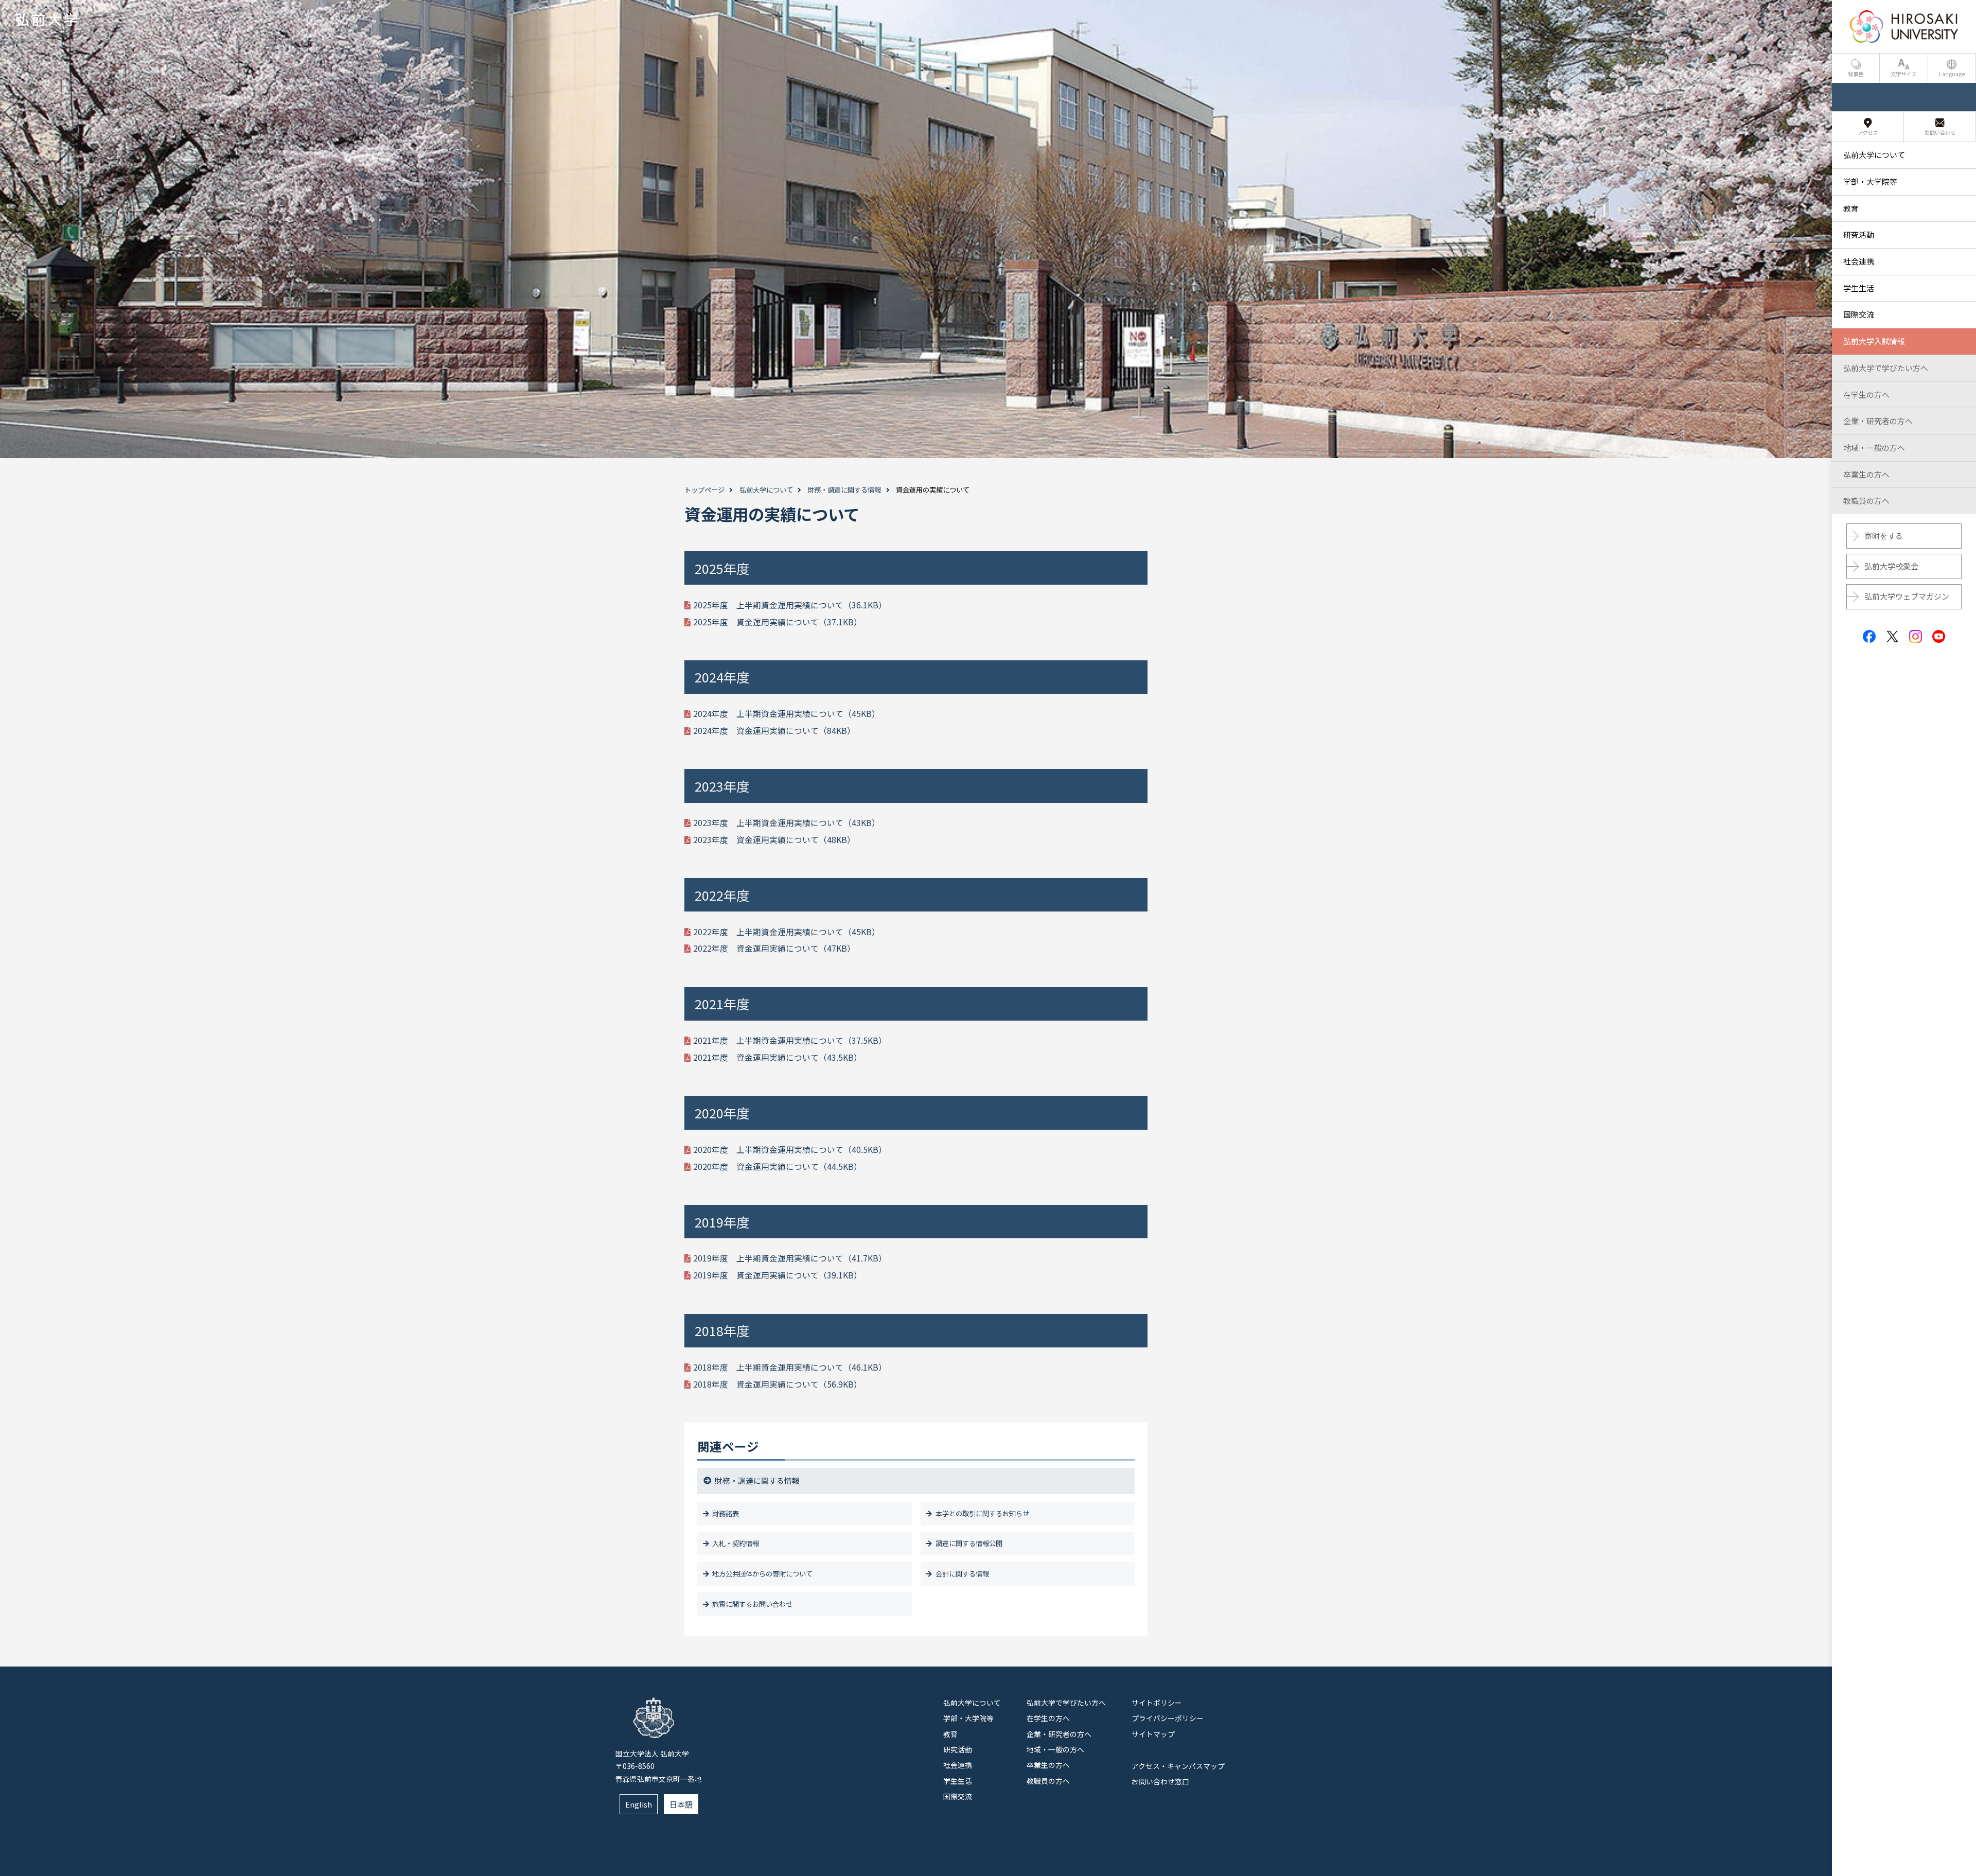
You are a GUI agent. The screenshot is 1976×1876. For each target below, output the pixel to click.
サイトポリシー (1157, 1703)
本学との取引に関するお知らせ (982, 1513)
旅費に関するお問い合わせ (752, 1604)
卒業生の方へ (1048, 1765)
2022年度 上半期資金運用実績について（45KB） (787, 932)
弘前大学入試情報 (1874, 341)
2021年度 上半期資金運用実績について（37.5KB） (790, 1040)
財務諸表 (726, 1513)
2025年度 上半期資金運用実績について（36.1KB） (790, 605)
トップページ (704, 490)
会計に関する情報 (962, 1574)
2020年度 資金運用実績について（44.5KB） (778, 1167)
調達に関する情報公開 (969, 1543)
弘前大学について (766, 490)
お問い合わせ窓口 (1160, 1781)
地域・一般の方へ (1055, 1749)
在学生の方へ (1048, 1718)
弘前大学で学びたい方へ (1066, 1703)
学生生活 (958, 1781)
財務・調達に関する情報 (844, 490)
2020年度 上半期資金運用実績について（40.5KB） (790, 1150)
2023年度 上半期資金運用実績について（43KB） (787, 823)
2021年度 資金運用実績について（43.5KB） (778, 1057)
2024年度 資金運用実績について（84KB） (774, 731)
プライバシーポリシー (1168, 1718)
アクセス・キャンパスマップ (1178, 1766)
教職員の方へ (1048, 1781)
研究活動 (958, 1749)
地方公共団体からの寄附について (762, 1574)
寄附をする (1884, 536)
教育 (950, 1734)
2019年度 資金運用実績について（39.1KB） (778, 1275)
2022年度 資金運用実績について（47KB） (774, 948)
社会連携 (958, 1765)
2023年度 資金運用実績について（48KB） (774, 840)
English (639, 1804)
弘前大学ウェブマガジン (1907, 596)
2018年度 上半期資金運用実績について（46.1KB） (790, 1367)
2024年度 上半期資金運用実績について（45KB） (787, 714)
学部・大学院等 (968, 1718)
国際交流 (958, 1796)
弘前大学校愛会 (1891, 566)
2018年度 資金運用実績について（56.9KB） (778, 1384)
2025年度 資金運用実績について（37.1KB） (778, 622)
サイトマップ (1153, 1734)
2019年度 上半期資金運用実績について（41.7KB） (790, 1258)
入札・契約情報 (736, 1543)
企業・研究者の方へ (1059, 1734)
